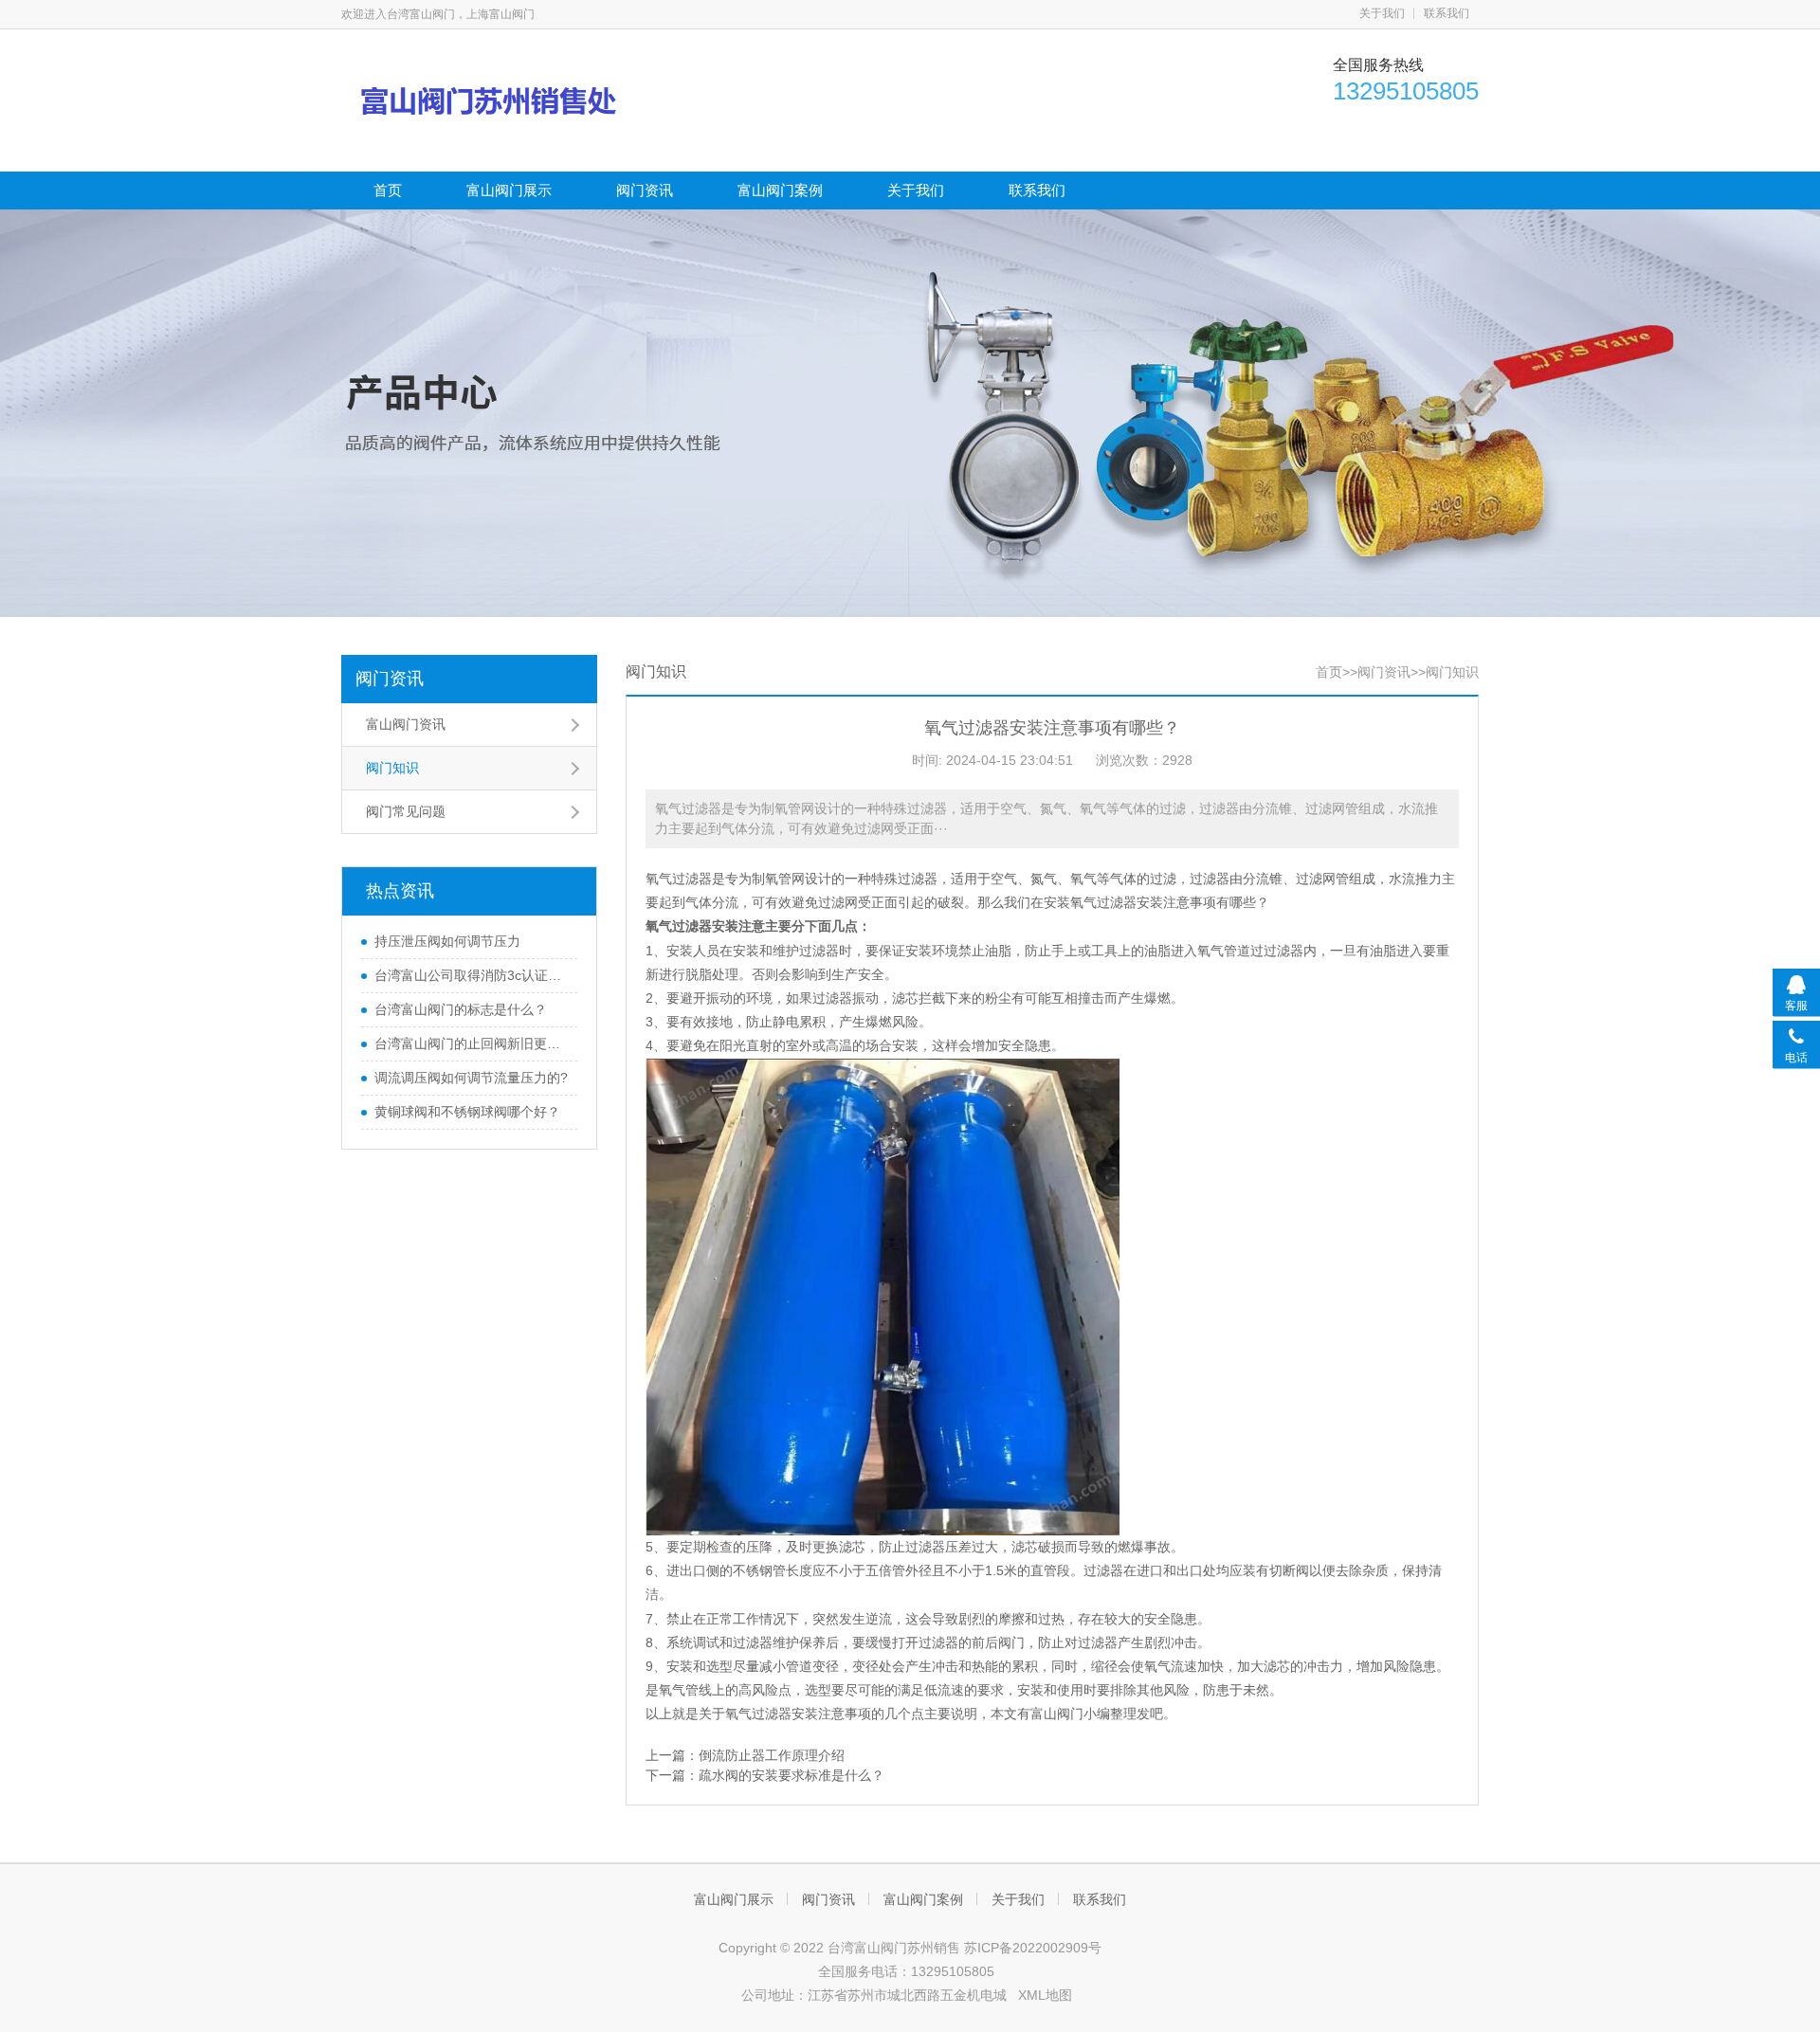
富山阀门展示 (509, 190)
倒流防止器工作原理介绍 (772, 1755)
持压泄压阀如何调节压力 (447, 941)
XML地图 (1045, 1995)
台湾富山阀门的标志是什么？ (461, 1009)
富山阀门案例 (780, 190)
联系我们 (1447, 13)
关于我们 (1382, 13)
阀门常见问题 (406, 811)
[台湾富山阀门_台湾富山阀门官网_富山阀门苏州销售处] (527, 99)
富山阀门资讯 (406, 724)
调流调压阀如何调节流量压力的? (471, 1078)
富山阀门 (1057, 1714)
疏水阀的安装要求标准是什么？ (792, 1775)
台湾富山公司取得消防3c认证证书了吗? (471, 975)
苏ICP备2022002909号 (1033, 1948)
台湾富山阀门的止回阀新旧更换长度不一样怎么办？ (471, 1043)
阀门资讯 (645, 190)
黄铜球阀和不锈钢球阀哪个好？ (467, 1112)
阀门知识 (392, 768)
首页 (388, 190)
